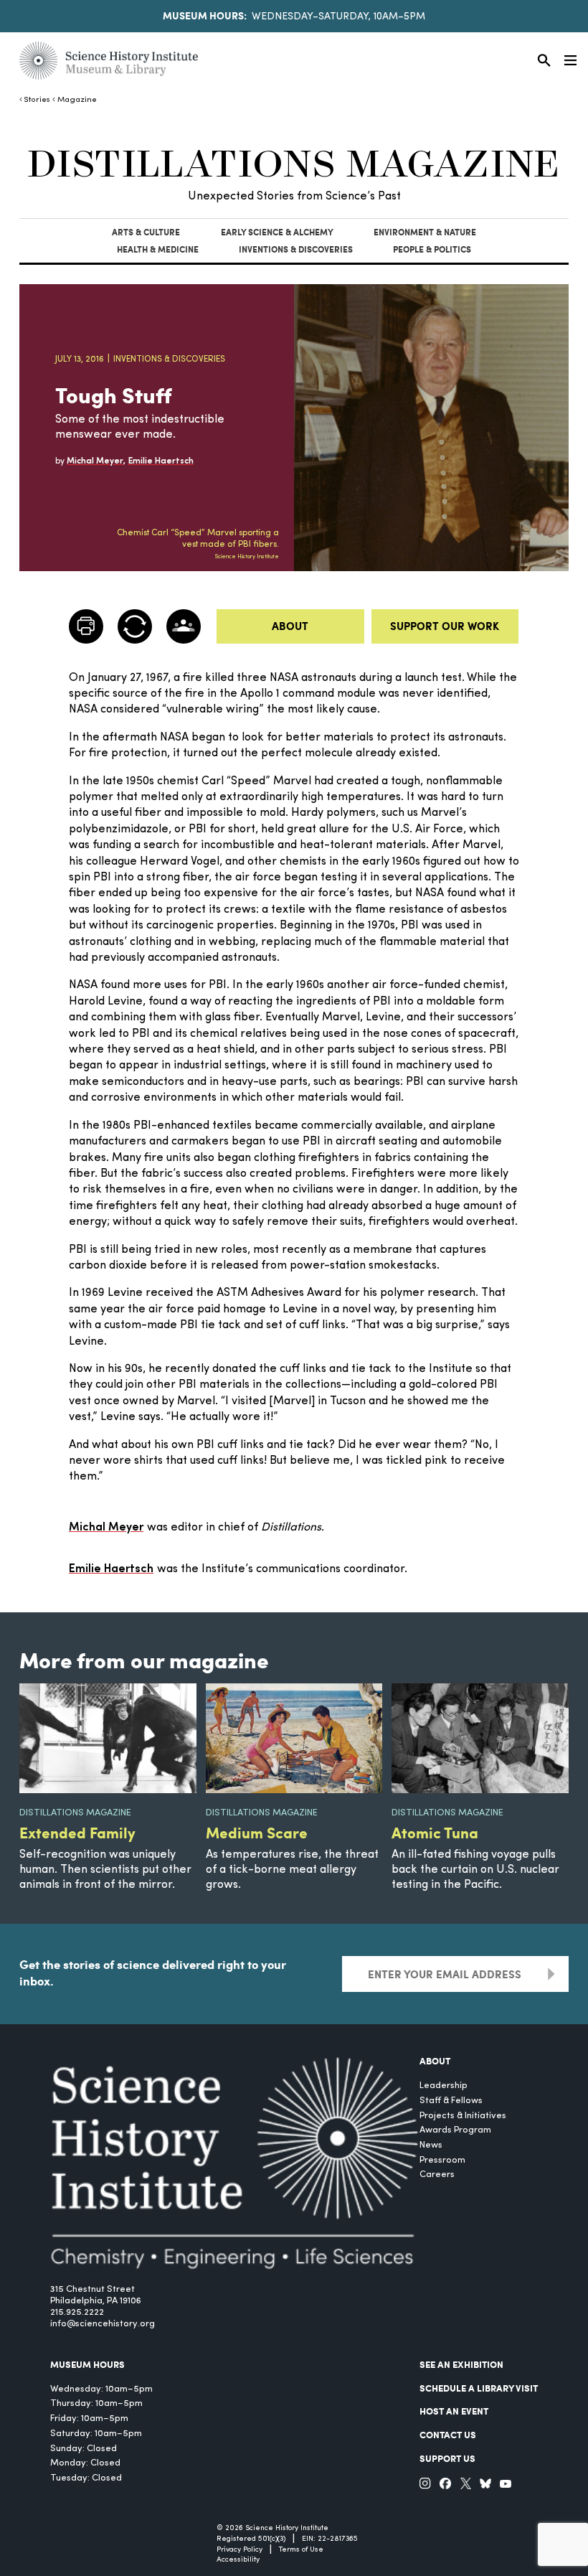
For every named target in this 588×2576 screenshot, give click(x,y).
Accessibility (238, 2560)
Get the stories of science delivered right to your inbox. (153, 1972)
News (431, 2145)
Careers (437, 2175)
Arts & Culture (146, 232)
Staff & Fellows (451, 2101)
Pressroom (442, 2160)
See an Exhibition (461, 2364)
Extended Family (77, 1832)
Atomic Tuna (435, 1832)
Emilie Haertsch (111, 1569)
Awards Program (455, 2130)
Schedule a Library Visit (479, 2388)
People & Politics (432, 249)
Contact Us (448, 2435)
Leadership (444, 2086)
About (290, 626)
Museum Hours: (205, 15)
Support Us (447, 2458)
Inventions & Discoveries (296, 249)
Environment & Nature (425, 232)
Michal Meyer (106, 1528)
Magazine (77, 100)
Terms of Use (301, 2550)
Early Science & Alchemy (277, 232)
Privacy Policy (240, 2550)
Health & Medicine (158, 249)
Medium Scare (257, 1832)
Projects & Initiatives (463, 2116)
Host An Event (454, 2411)
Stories (37, 100)
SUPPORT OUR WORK (445, 626)
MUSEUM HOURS (87, 2364)
